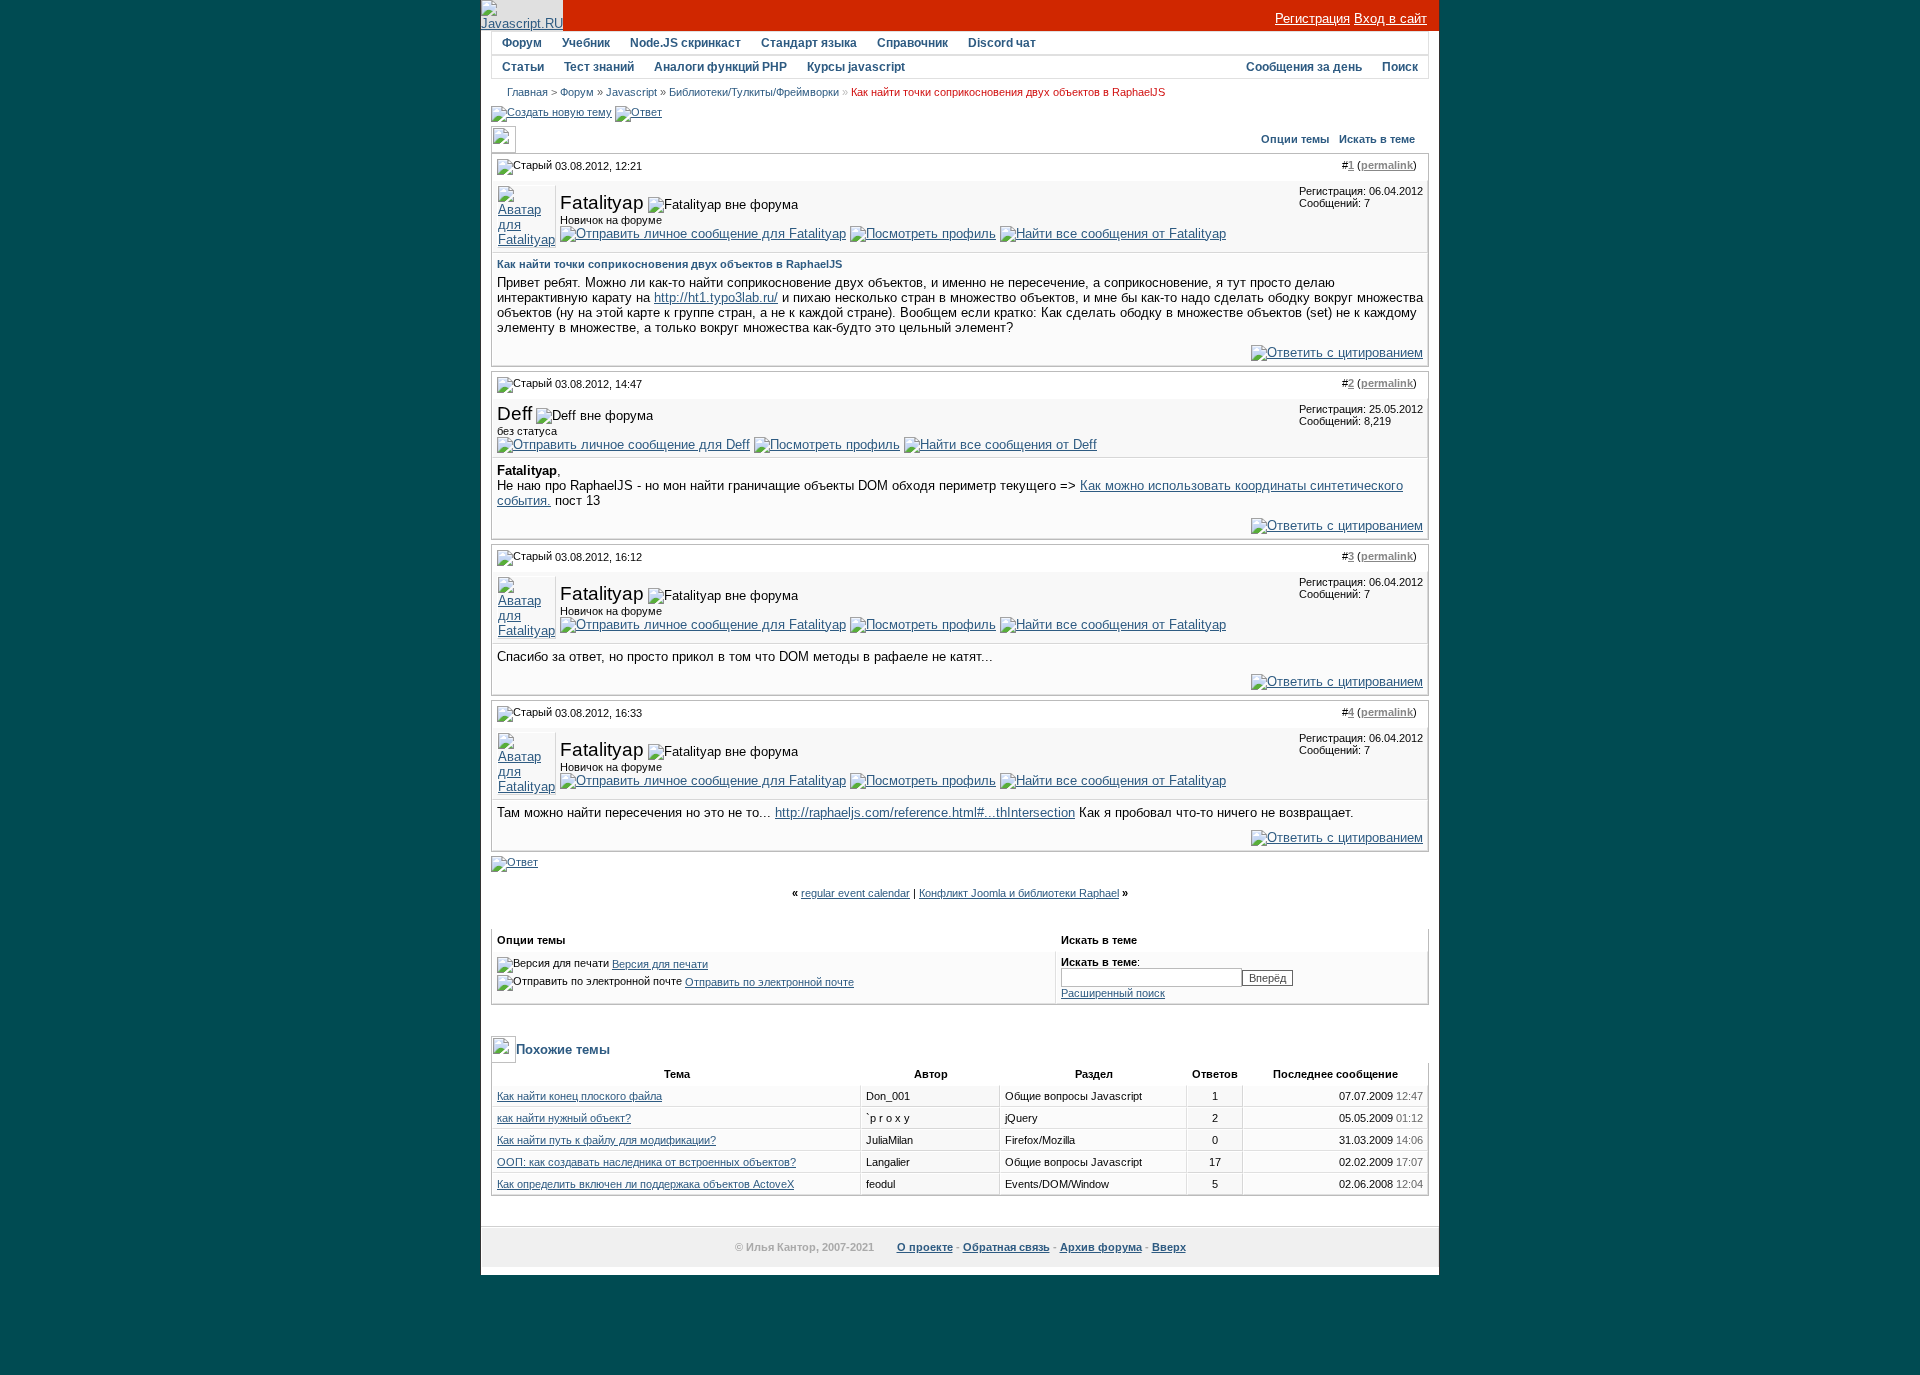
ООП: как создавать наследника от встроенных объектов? (646, 1162)
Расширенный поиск (1113, 993)
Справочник (912, 43)
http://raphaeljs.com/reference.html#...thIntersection (925, 812)
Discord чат (1002, 43)
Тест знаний (599, 67)
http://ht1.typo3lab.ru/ (716, 297)
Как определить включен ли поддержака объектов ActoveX (645, 1184)
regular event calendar (855, 893)
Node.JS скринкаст (685, 43)
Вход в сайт (1390, 18)
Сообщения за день (1304, 67)
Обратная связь (1006, 1247)
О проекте (925, 1247)
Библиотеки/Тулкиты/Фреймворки (754, 92)
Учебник (586, 43)
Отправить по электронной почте (769, 982)
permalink (1387, 165)
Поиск (1400, 67)
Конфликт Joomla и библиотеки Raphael (1019, 893)
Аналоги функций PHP (720, 67)
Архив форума (1101, 1247)
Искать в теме (1377, 139)
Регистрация (1312, 18)
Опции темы (1295, 139)
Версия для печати (660, 964)
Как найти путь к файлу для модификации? (606, 1140)
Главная (527, 92)
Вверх (1169, 1247)
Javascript (631, 92)
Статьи (523, 67)
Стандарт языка (809, 43)
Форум (522, 43)
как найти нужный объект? (564, 1118)
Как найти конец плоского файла (579, 1096)
